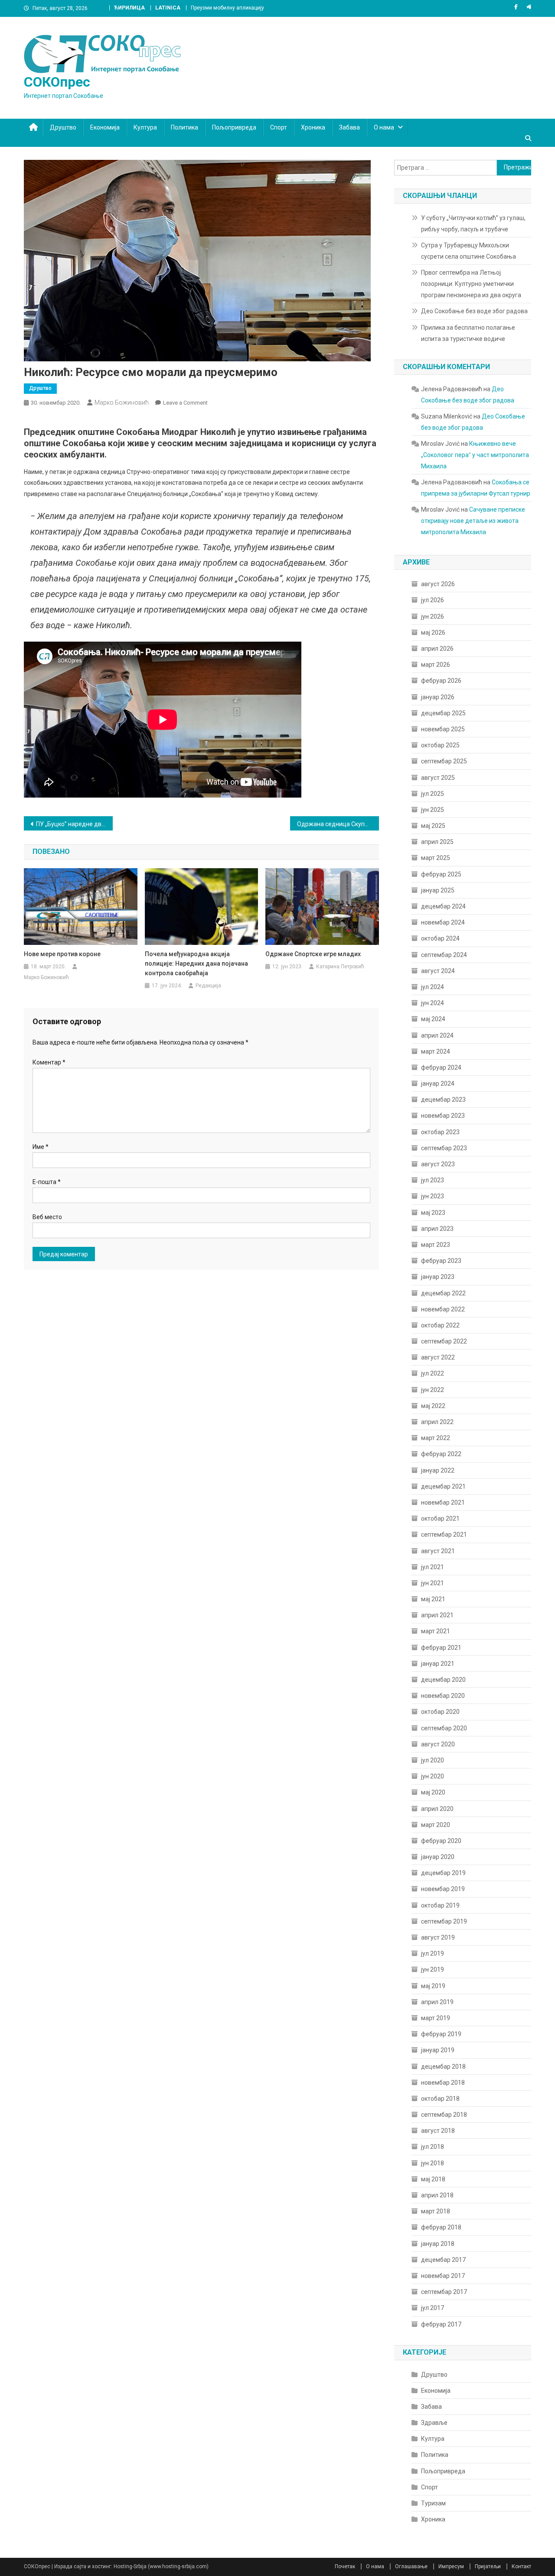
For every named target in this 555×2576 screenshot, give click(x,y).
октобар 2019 (440, 1905)
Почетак (345, 2566)
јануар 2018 (438, 2244)
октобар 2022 (440, 1325)
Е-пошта (47, 1182)
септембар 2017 (444, 2292)
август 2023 (438, 1164)
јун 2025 (433, 810)
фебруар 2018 (441, 2227)
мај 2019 (433, 1986)
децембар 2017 (443, 2260)
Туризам (433, 2503)
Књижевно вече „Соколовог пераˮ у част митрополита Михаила (475, 455)
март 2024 (436, 1051)
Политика (184, 127)
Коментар (49, 1062)
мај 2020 (433, 1792)
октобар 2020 (440, 1712)
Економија (105, 127)
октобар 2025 (440, 745)
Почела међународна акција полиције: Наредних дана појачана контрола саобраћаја (196, 964)
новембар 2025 (443, 729)
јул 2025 (433, 794)
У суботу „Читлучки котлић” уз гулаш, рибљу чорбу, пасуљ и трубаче (473, 224)
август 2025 (438, 778)
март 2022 (436, 1438)
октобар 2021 (440, 1518)
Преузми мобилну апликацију (227, 8)
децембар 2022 (443, 1293)
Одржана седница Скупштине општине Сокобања (338, 824)
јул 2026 (433, 600)
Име (41, 1147)
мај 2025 (433, 826)
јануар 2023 (438, 1277)
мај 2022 (433, 1406)
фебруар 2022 (441, 1454)
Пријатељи (488, 2566)
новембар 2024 (443, 922)
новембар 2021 (443, 1502)
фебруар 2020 (441, 1841)
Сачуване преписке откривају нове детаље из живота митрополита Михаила (473, 521)
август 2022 (438, 1357)
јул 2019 (433, 1953)
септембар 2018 (444, 2115)
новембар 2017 (443, 2276)
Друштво (63, 127)
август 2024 (438, 971)
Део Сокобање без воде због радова (474, 311)
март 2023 (436, 1245)
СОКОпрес (57, 82)
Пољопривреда (234, 127)
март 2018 (436, 2211)
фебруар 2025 (441, 874)
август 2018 (438, 2131)
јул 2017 (433, 2308)
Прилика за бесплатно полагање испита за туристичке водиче (468, 333)
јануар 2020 (438, 1857)
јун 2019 (433, 1969)
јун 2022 (433, 1390)
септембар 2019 (444, 1921)
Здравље (434, 2423)
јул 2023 (433, 1180)
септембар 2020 (444, 1728)
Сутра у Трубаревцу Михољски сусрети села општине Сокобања (468, 251)
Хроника (313, 127)
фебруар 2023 (441, 1261)
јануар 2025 (438, 890)
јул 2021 (433, 1567)
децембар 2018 (443, 2067)
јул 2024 (433, 987)
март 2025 (436, 858)
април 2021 (437, 1615)
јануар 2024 (438, 1084)
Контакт (521, 2566)
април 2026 (437, 649)
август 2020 (438, 1744)
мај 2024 (433, 1019)
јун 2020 (433, 1776)
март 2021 (436, 1631)
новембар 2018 (443, 2083)
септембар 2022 (444, 1341)
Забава (349, 127)
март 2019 (436, 2018)
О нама (384, 127)
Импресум (451, 2566)
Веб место (47, 1217)
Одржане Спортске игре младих (313, 954)
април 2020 (437, 1809)
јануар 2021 (438, 1664)
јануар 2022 (438, 1470)
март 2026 (436, 665)
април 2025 (437, 842)
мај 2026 (433, 633)
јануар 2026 (438, 697)
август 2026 (438, 584)
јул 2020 (433, 1760)
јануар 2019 (438, 2050)
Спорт (279, 127)
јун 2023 (433, 1196)
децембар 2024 (443, 906)
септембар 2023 (444, 1148)
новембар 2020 (443, 1696)
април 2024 (437, 1035)
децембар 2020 (443, 1680)
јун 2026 (433, 616)
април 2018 (437, 2195)
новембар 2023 (443, 1116)
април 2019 (437, 2002)
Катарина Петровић (340, 967)
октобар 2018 (440, 2099)
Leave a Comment (185, 403)
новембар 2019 (443, 1889)
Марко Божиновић (122, 402)
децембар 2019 (443, 1873)
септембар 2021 (444, 1535)
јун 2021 (433, 1583)
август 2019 (438, 1937)
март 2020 (436, 1825)
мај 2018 (433, 2179)
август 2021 (438, 1551)
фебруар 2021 (441, 1648)
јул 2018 (433, 2147)
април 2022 (437, 1422)
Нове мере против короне (62, 954)
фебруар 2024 (441, 1067)
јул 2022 (433, 1373)
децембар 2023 (443, 1100)
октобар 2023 (440, 1132)
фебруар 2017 (441, 2324)
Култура (145, 127)
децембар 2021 (443, 1486)
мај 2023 (433, 1213)
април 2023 (437, 1229)
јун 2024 (433, 1003)
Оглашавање (411, 2566)
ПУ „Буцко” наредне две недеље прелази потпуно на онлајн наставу (74, 824)
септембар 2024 (444, 955)
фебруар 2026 (441, 681)
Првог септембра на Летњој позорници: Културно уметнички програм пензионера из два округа (471, 284)
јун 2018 (433, 2163)
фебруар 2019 (441, 2034)
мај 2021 (433, 1599)
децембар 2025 (443, 713)
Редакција (208, 986)
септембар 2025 (444, 761)
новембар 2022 (443, 1309)
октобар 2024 (440, 938)
